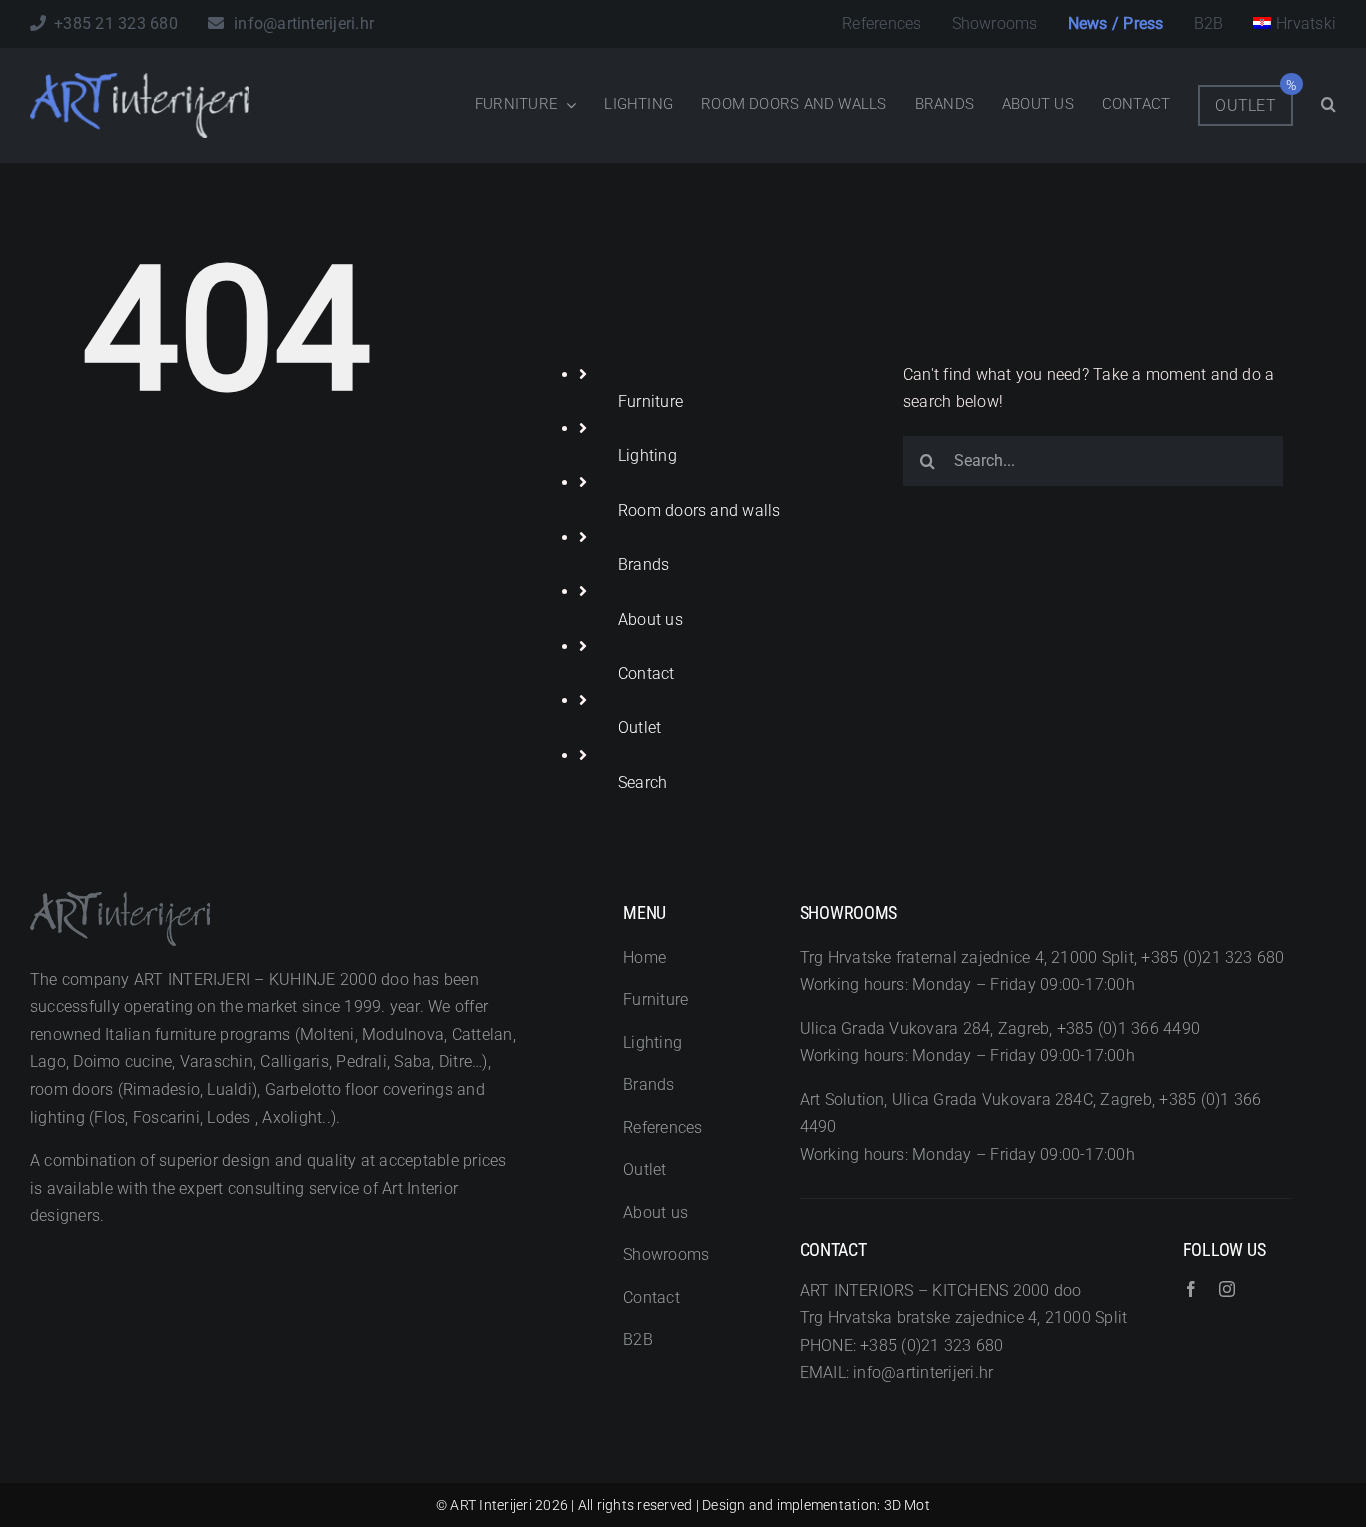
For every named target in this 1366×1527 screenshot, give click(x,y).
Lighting (647, 455)
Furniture (650, 401)
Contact (646, 673)
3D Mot (907, 1505)
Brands (643, 564)
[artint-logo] (140, 80)
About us (650, 619)
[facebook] (1191, 1289)
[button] (1328, 105)
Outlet (639, 727)
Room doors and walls (699, 510)
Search (642, 782)
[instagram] (1227, 1289)
